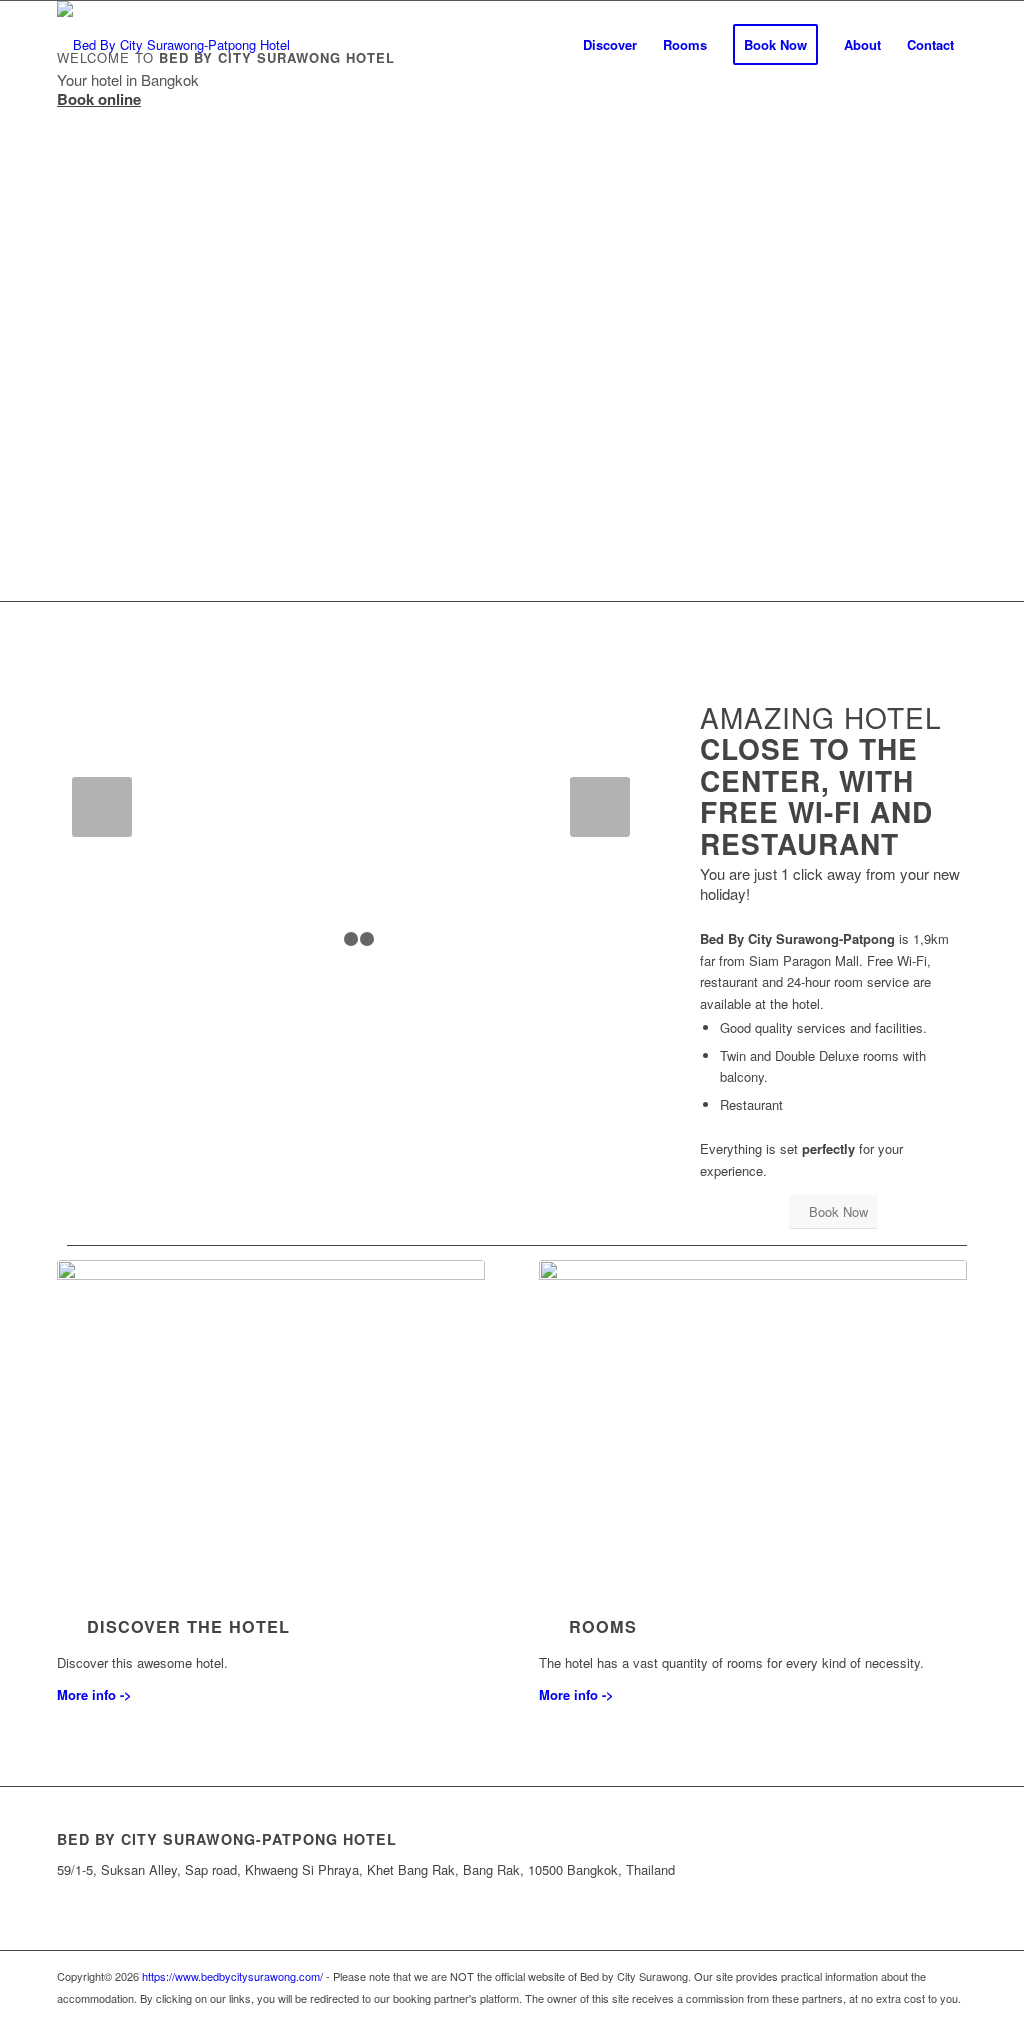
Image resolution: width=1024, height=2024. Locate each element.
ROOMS (603, 1626)
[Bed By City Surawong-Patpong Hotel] (173, 45)
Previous (102, 807)
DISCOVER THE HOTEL (188, 1626)
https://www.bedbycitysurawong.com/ (232, 1976)
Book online (99, 99)
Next (600, 807)
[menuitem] (610, 45)
